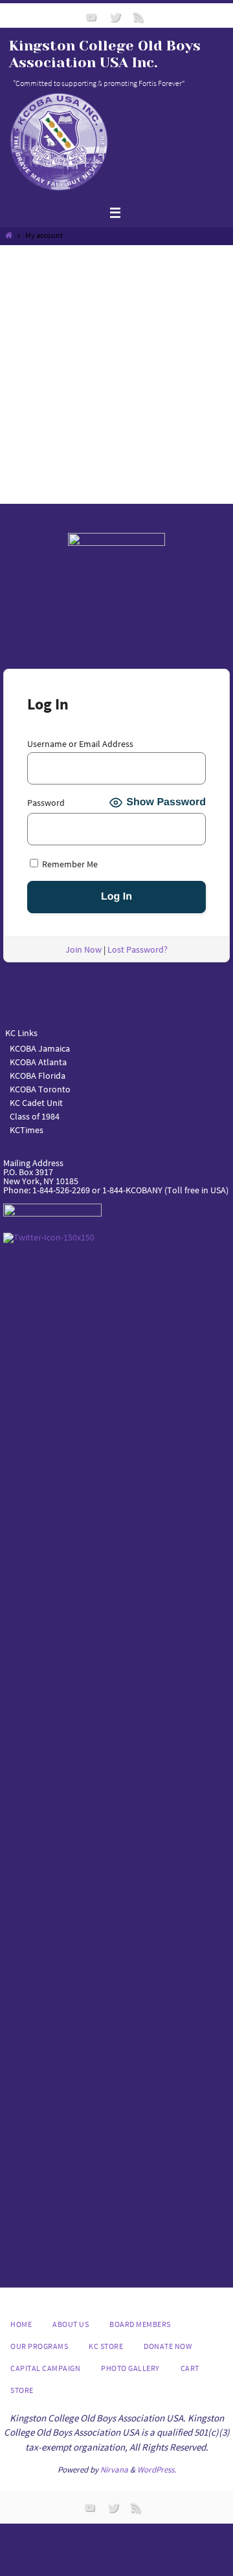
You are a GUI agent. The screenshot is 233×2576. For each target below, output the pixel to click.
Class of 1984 (35, 1116)
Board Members (140, 2324)
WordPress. (157, 2470)
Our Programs (39, 2346)
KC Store (106, 2346)
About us (71, 2324)
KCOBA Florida (38, 1076)
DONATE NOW (168, 2346)
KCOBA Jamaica (41, 1048)
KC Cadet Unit (36, 1103)
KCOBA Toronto (40, 1089)
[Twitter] (115, 17)
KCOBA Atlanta (38, 1062)
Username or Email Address (80, 744)
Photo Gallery (130, 2368)
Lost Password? (138, 949)
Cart (190, 2368)
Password (46, 803)
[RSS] (139, 17)
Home (21, 2324)
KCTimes (27, 1130)
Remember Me (69, 864)
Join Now (83, 949)
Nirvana (114, 2470)
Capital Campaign (45, 2368)
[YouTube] (91, 17)
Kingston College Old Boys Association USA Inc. (105, 54)
